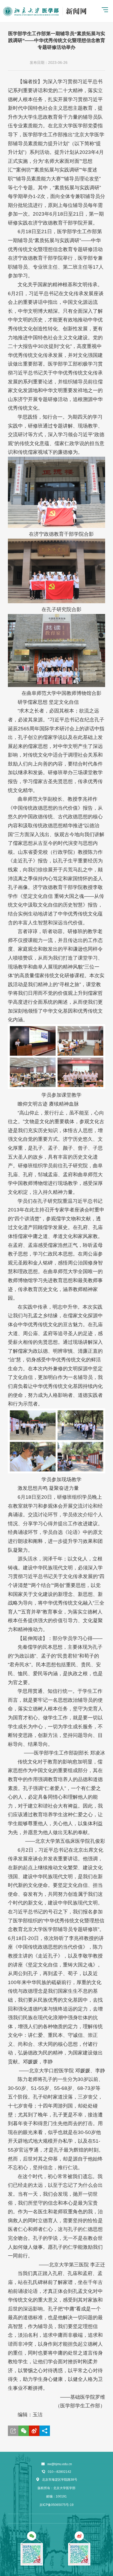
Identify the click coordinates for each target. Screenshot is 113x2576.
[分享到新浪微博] (34, 2431)
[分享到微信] (24, 2431)
